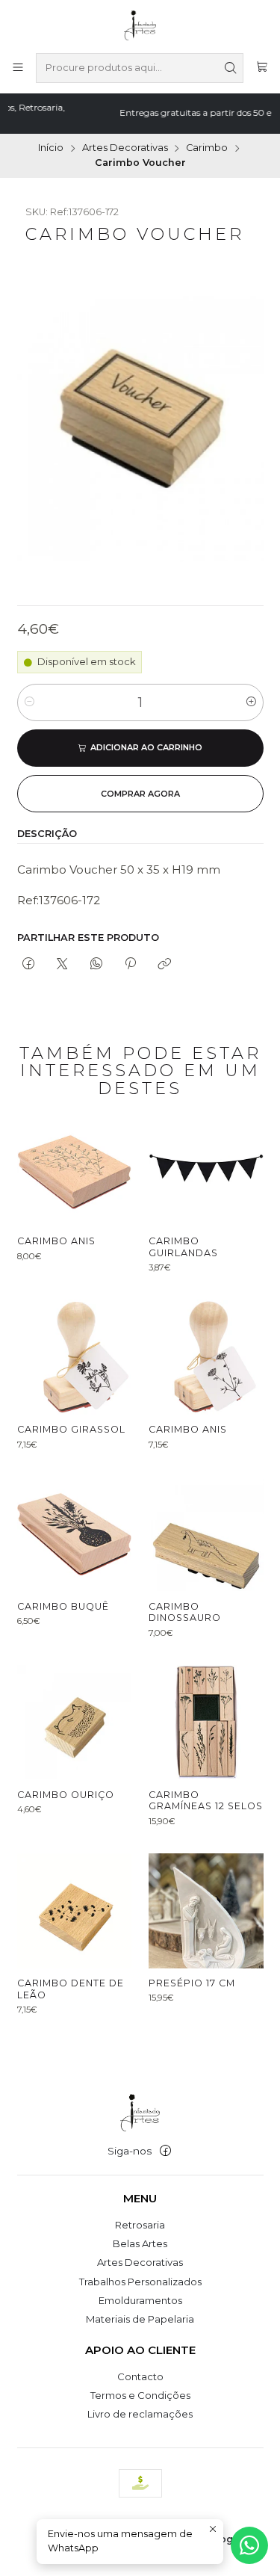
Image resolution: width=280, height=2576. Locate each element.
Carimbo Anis (56, 1241)
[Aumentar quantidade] (251, 702)
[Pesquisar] (231, 68)
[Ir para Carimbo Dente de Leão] (75, 1911)
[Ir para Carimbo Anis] (75, 1169)
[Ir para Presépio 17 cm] (206, 1911)
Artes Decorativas (125, 148)
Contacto (140, 2376)
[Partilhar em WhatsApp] (96, 964)
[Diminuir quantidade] (29, 702)
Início (51, 148)
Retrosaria (140, 2225)
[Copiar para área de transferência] (165, 964)
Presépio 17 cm (192, 1983)
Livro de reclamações (140, 2414)
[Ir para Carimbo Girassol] (75, 1357)
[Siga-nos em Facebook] (165, 2151)
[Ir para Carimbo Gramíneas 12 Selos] (206, 1723)
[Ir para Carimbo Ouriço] (75, 1723)
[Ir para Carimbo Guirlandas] (206, 1169)
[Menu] (18, 68)
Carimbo (207, 148)
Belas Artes (140, 2243)
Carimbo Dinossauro (185, 1612)
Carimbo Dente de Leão (71, 1989)
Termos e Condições (140, 2395)
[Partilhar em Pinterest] (130, 964)
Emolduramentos (140, 2300)
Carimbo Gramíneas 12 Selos (206, 1801)
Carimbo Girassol (71, 1429)
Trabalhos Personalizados (140, 2282)
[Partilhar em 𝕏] (62, 964)
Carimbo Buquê (63, 1606)
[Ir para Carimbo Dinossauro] (206, 1534)
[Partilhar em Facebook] (29, 964)
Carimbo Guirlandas (183, 1247)
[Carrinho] (262, 68)
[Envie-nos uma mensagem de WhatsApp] (249, 2545)
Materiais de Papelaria (140, 2319)
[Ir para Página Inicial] (140, 25)
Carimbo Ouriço (66, 1795)
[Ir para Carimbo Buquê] (75, 1534)
